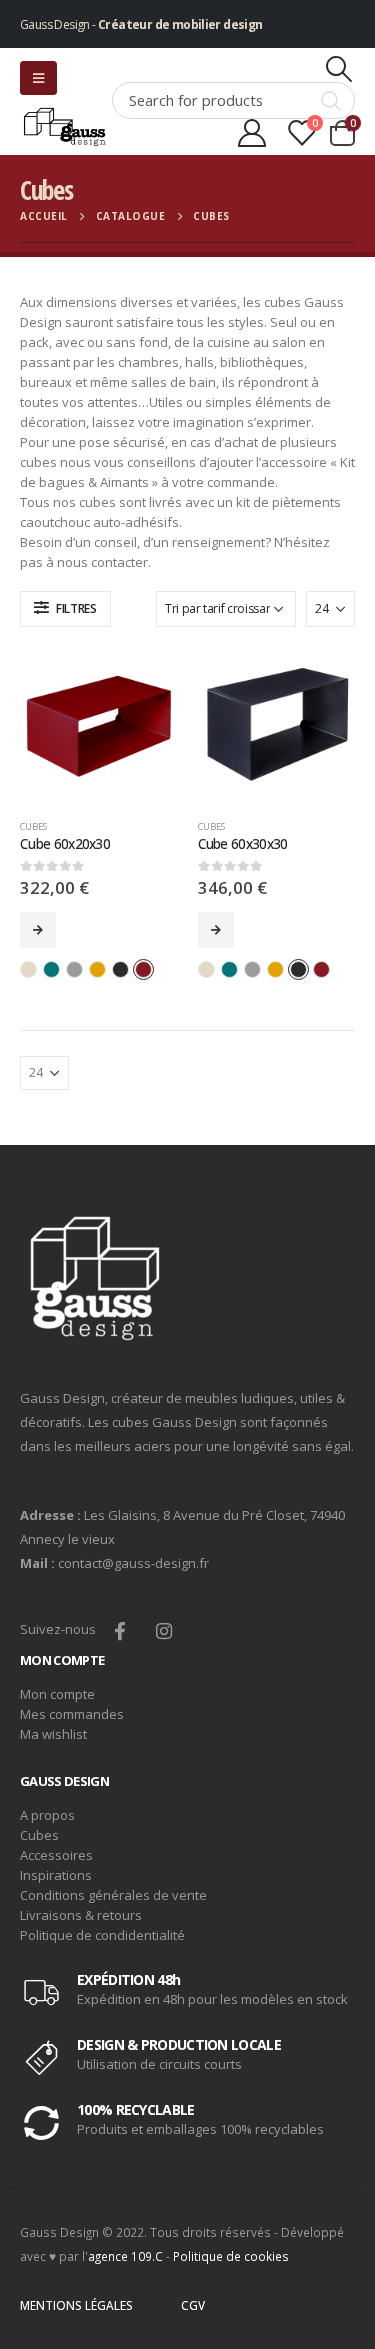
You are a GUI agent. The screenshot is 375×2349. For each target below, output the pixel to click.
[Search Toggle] (339, 69)
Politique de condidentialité (102, 1935)
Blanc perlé (28, 969)
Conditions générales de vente (113, 1895)
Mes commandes (72, 1714)
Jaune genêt (97, 969)
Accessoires (56, 1855)
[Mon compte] (253, 133)
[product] (99, 726)
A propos (47, 1815)
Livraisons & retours (81, 1915)
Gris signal (74, 969)
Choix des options (38, 930)
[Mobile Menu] (38, 78)
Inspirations (56, 1875)
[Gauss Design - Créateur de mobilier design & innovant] (66, 126)
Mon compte (57, 1694)
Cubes (33, 826)
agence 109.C (125, 2256)
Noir (120, 969)
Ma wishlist (53, 1734)
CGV (193, 2305)
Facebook (119, 1630)
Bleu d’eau (51, 969)
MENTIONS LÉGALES (76, 2305)
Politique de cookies (231, 2256)
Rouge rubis (143, 969)
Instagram (163, 1630)
